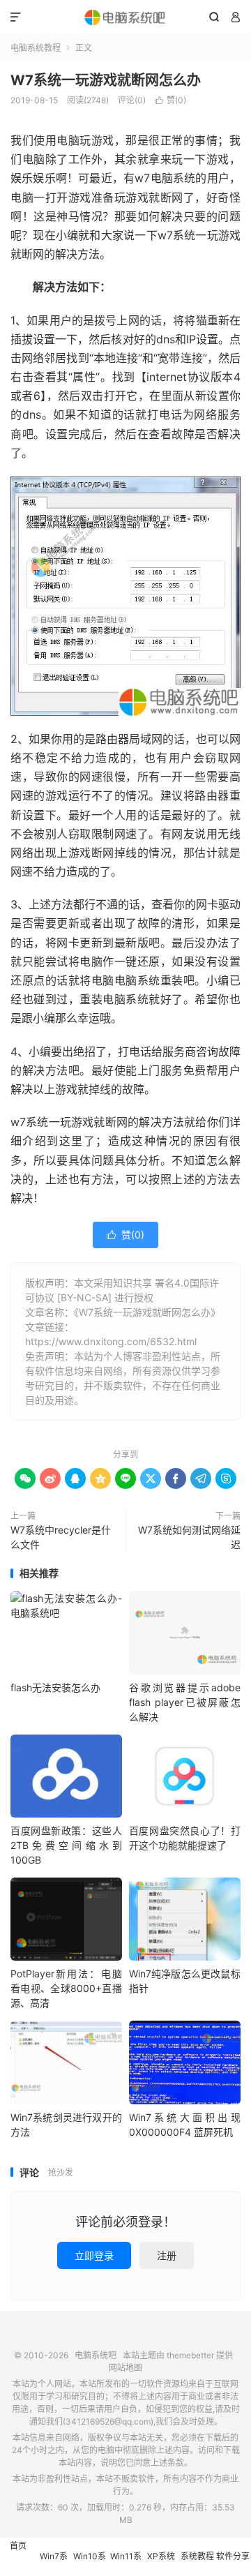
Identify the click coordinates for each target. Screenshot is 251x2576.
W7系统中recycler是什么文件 (61, 1537)
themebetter (190, 2355)
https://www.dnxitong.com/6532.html (111, 1341)
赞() (170, 100)
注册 (167, 2255)
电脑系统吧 (125, 17)
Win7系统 (54, 2563)
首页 (18, 2546)
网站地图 (125, 2368)
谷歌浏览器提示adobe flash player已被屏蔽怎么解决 (185, 1702)
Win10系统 (90, 2563)
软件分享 (233, 2556)
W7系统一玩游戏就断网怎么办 (106, 80)
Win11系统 (126, 2563)
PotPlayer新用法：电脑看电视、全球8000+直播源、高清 (66, 1988)
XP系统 (161, 2556)
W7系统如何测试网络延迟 (189, 1537)
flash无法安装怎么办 (55, 1687)
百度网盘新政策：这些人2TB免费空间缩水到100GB (66, 1845)
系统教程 (197, 2556)
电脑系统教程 (36, 48)
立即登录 (94, 2255)
